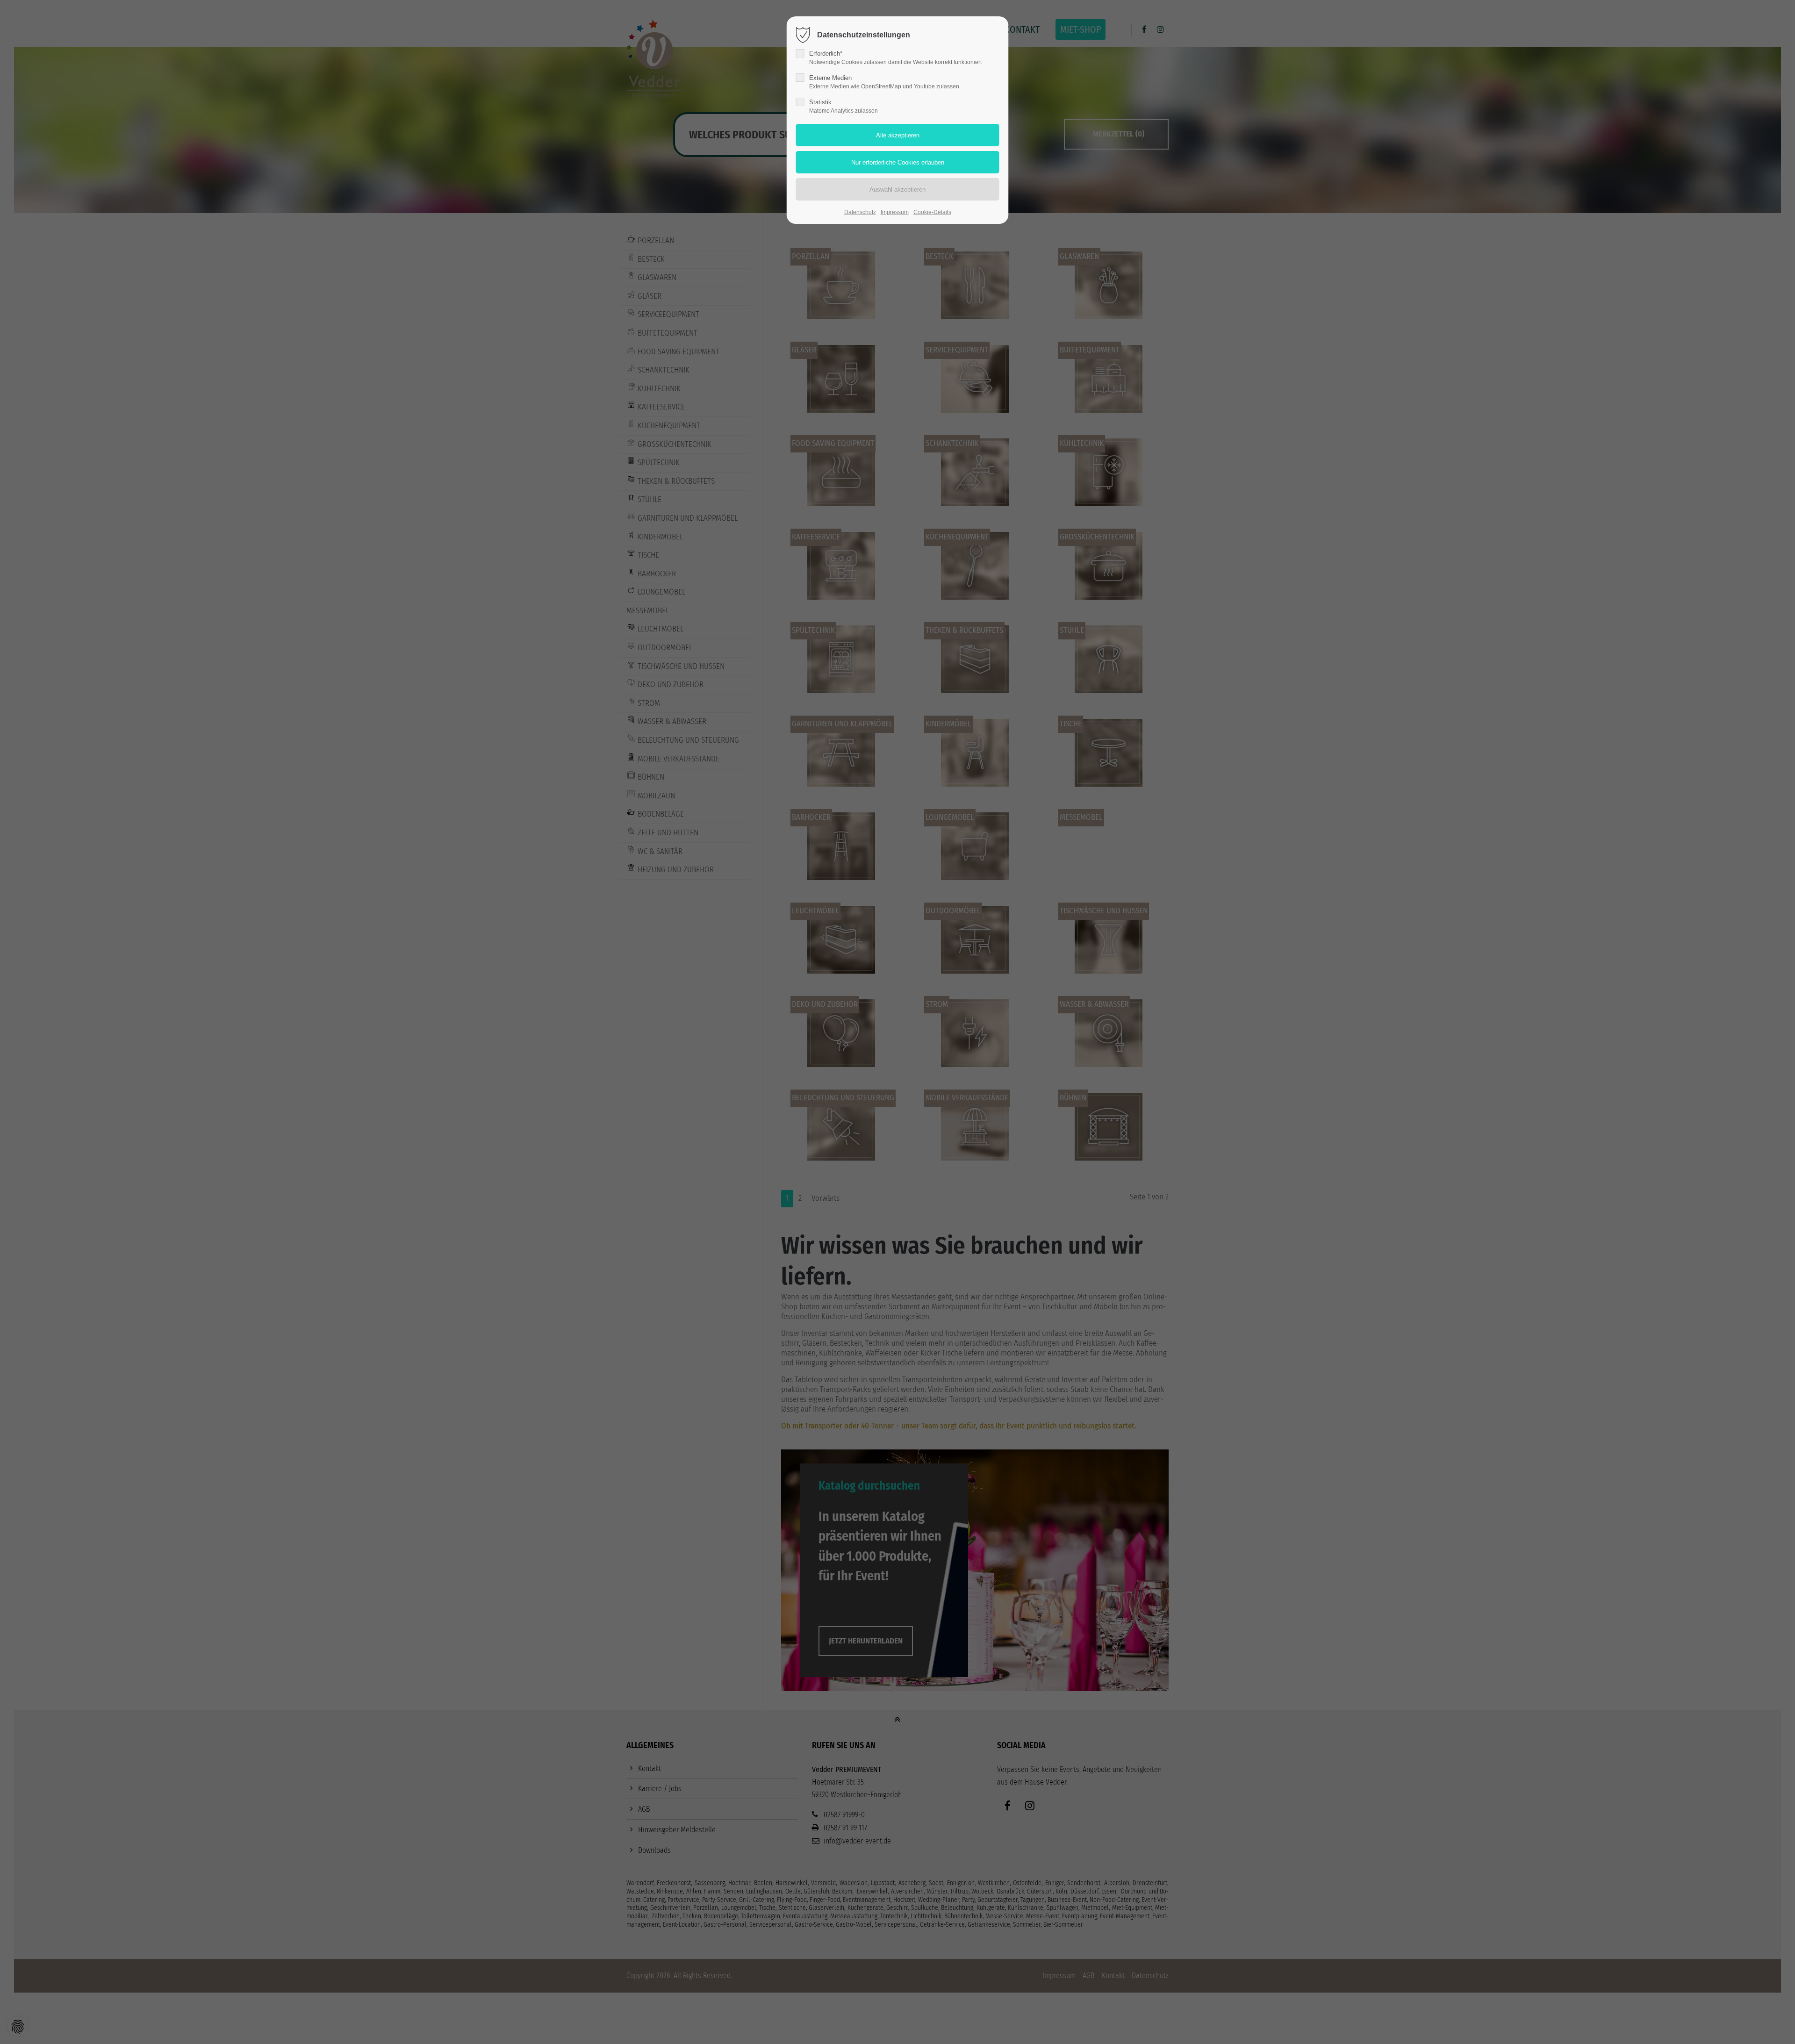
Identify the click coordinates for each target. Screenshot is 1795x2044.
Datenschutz (860, 212)
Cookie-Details (932, 212)
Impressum (895, 212)
